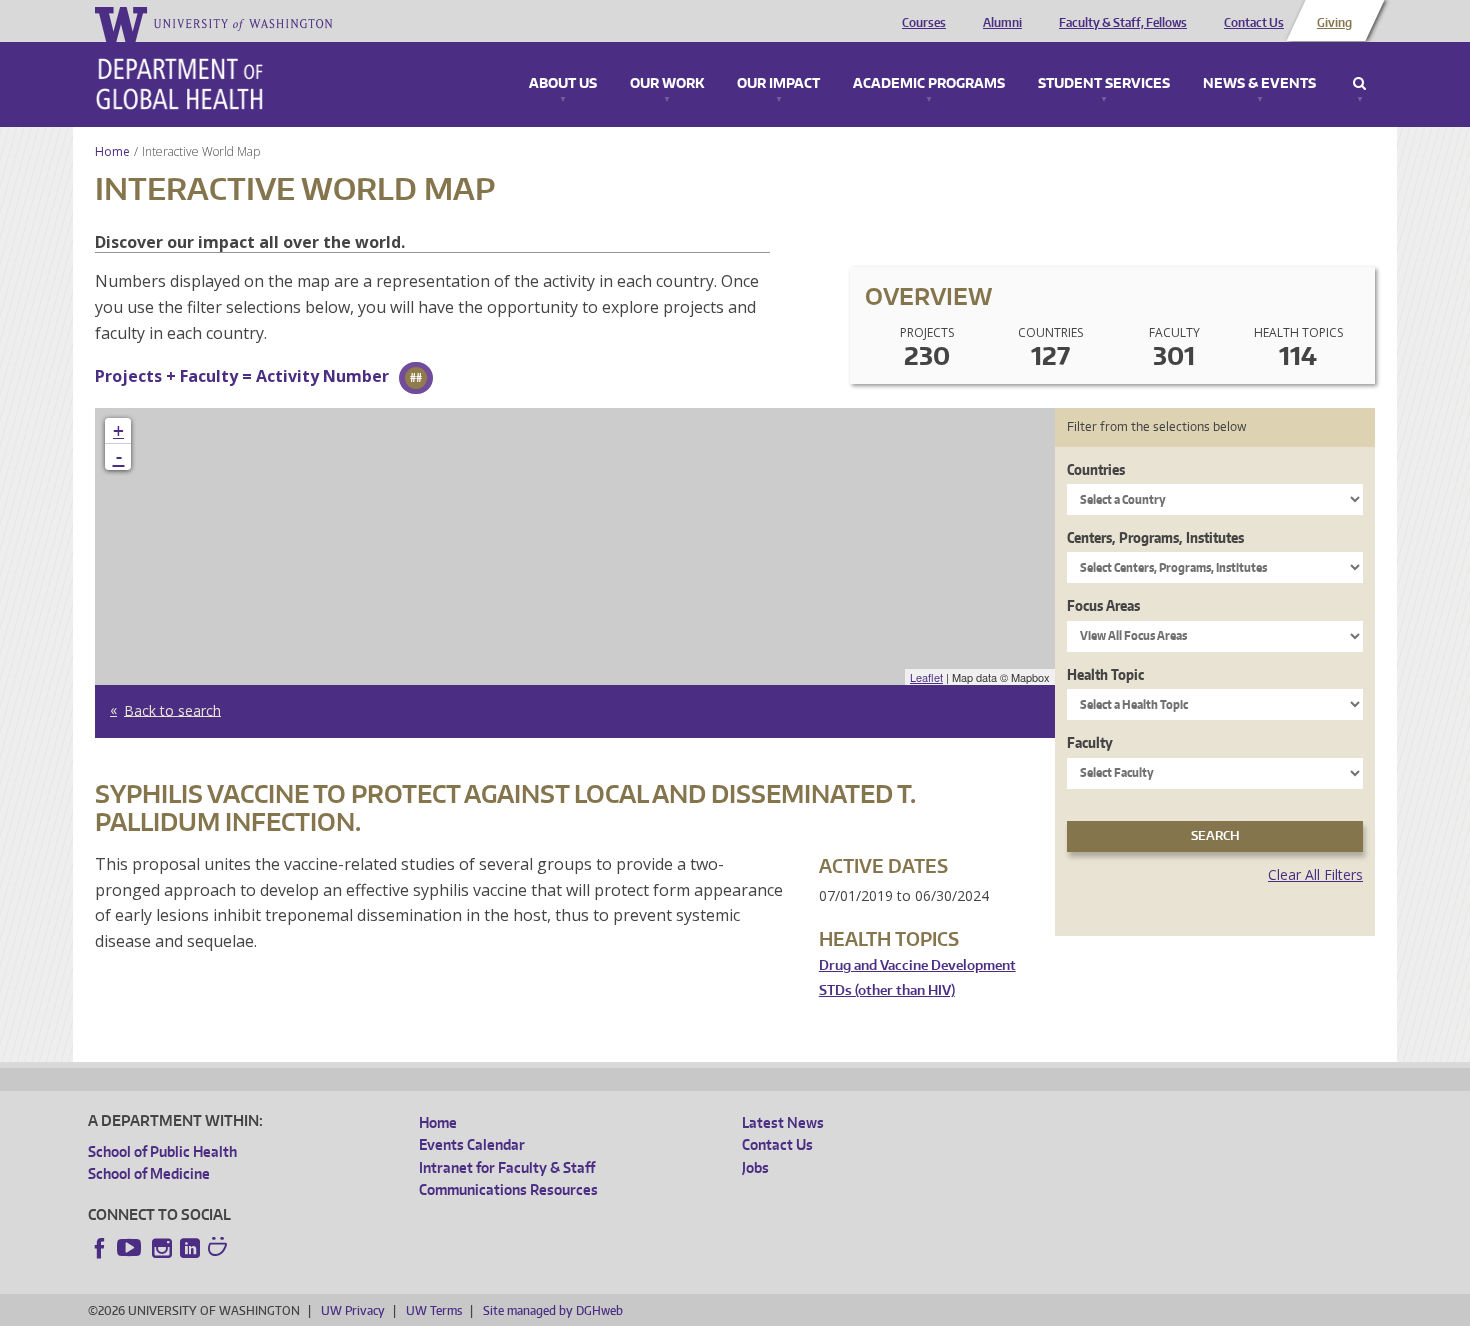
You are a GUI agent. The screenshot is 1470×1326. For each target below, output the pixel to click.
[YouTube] (131, 1248)
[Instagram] (162, 1248)
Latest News (783, 1122)
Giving (1334, 23)
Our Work (667, 84)
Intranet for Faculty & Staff (507, 1167)
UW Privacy (353, 1310)
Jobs (755, 1167)
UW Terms (434, 1310)
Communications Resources (508, 1189)
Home (112, 151)
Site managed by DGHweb (553, 1310)
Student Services (1104, 84)
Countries (1096, 469)
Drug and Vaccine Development (917, 965)
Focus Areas (1103, 605)
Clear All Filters (1315, 874)
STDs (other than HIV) (887, 990)
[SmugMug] (220, 1249)
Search (1359, 84)
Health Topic (1105, 674)
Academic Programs (929, 84)
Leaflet (926, 677)
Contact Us (1254, 23)
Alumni (1002, 23)
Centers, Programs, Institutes (1155, 537)
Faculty (1090, 742)
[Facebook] (100, 1248)
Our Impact (778, 84)
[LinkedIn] (190, 1248)
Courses (924, 23)
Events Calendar (472, 1144)
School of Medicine (149, 1173)
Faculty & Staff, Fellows (1123, 23)
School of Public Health (162, 1151)
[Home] (179, 84)
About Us (563, 84)
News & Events (1259, 84)
